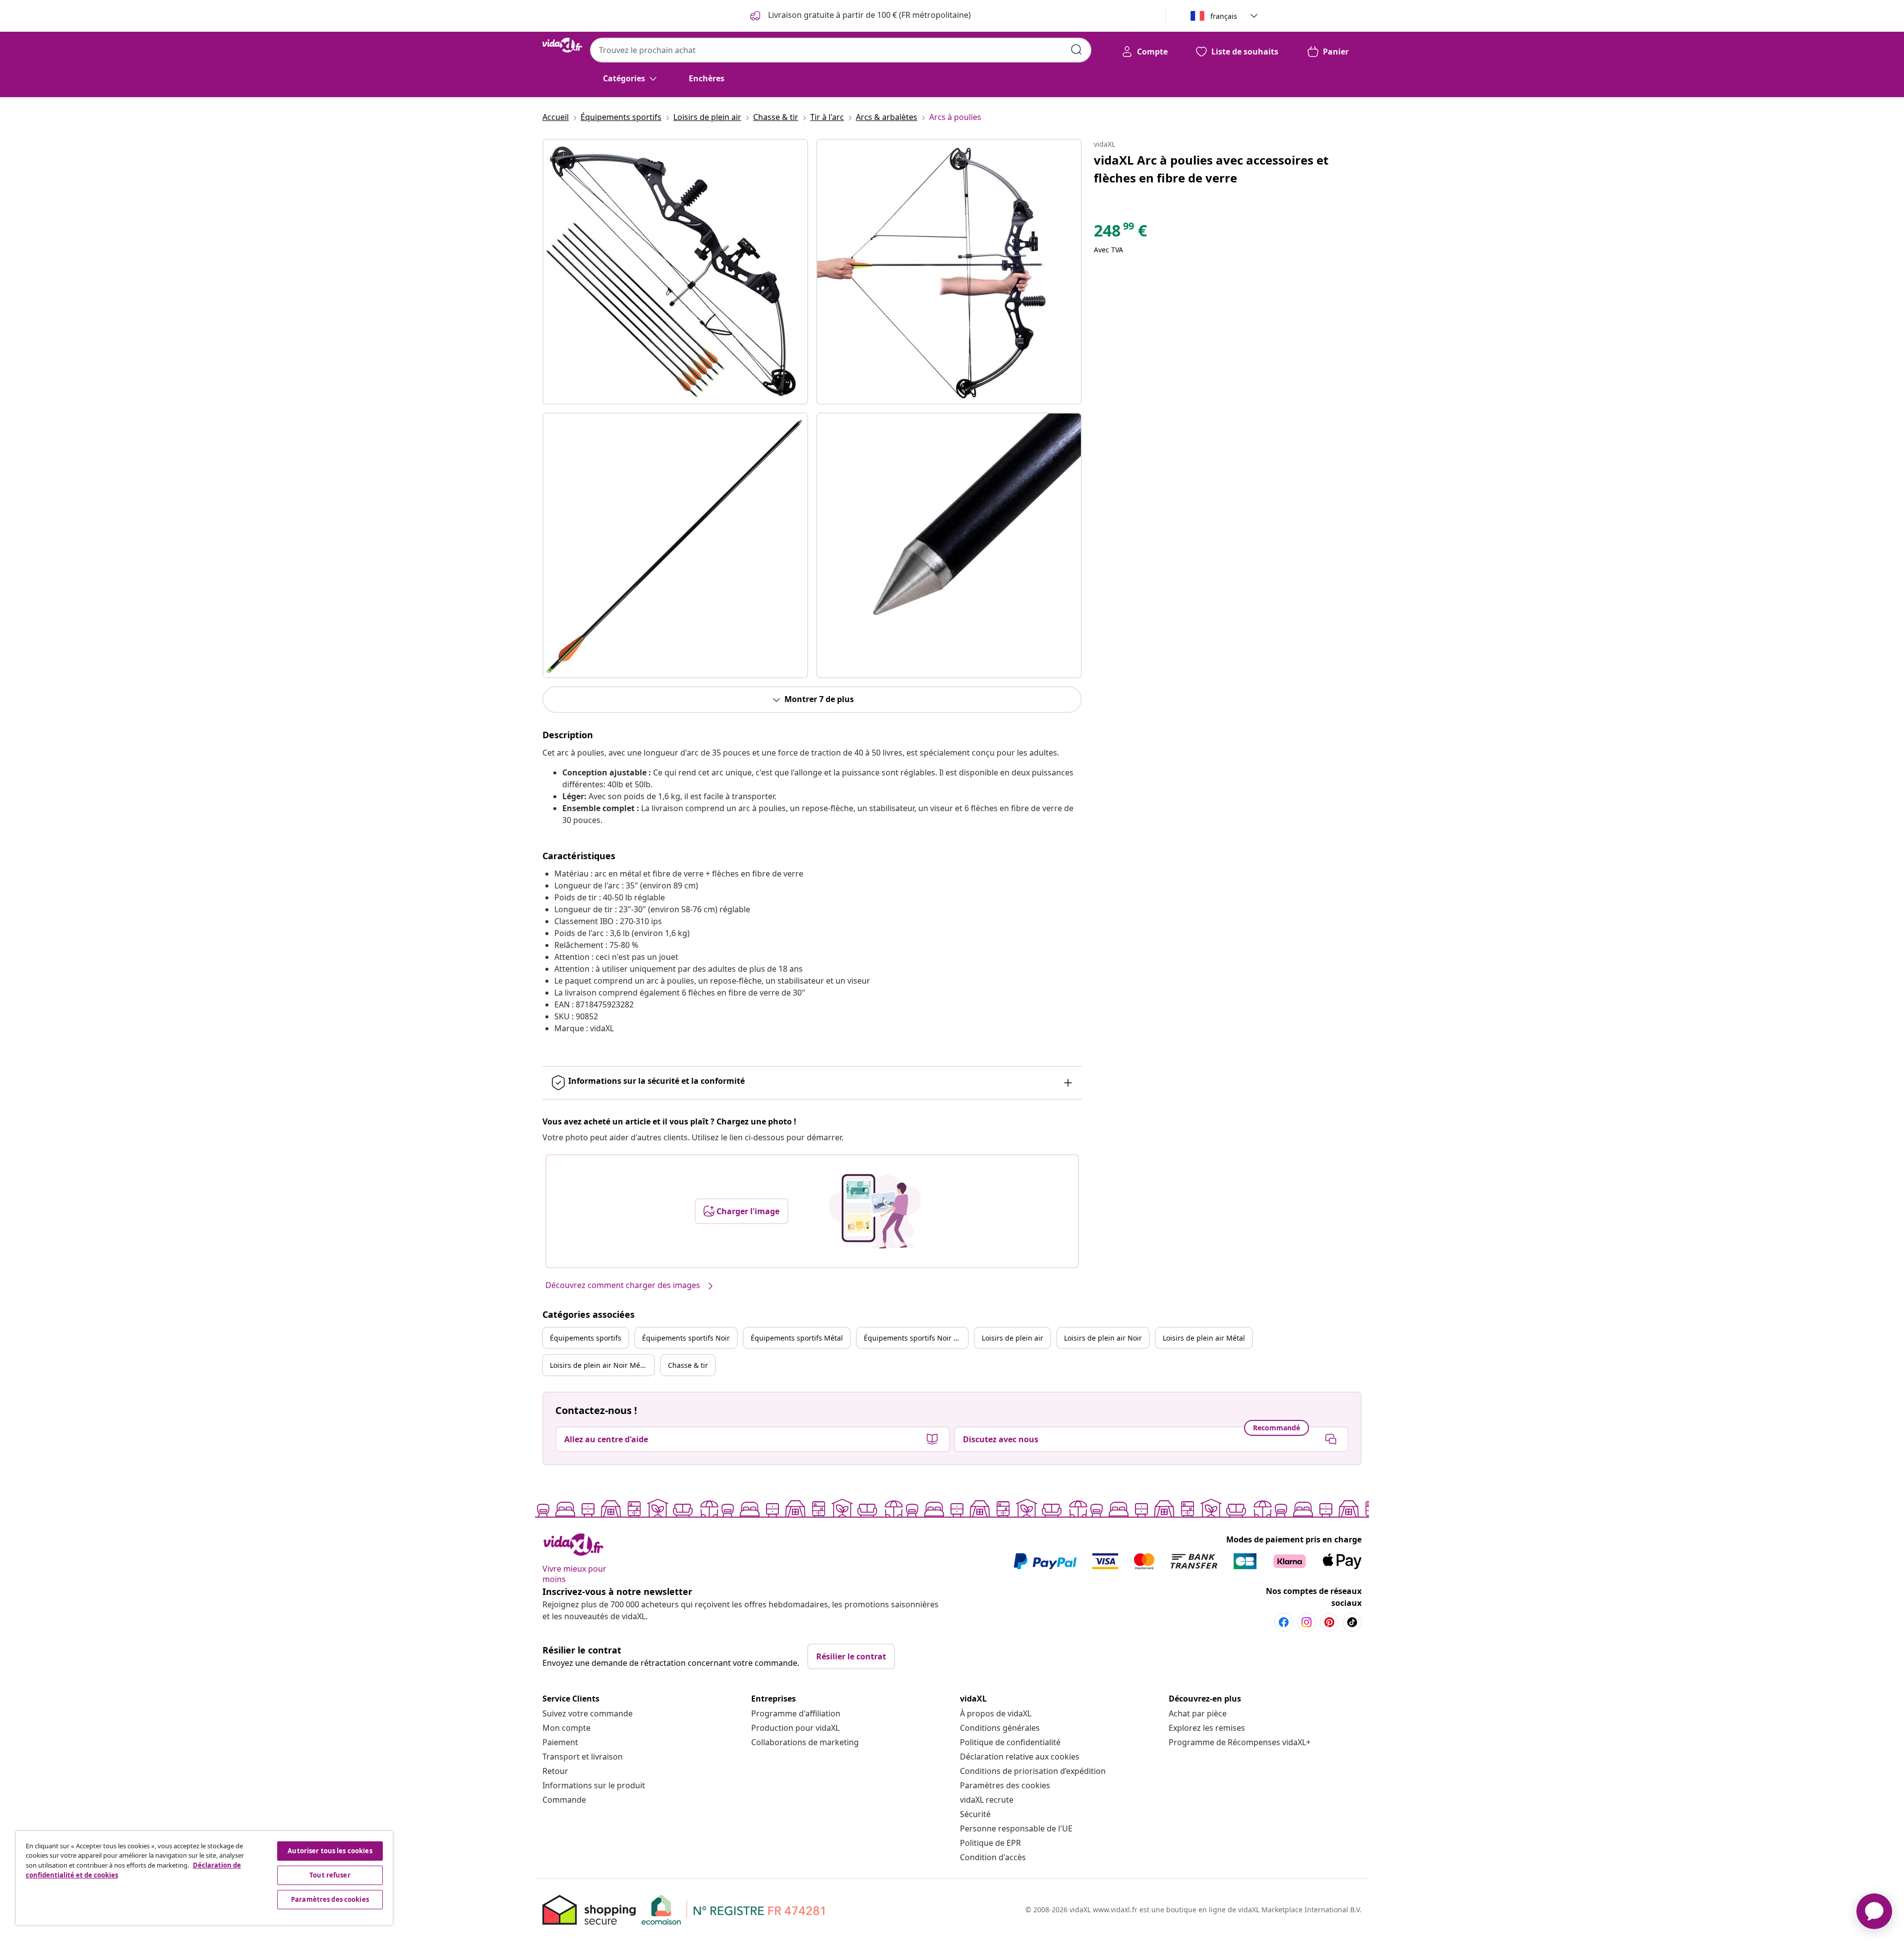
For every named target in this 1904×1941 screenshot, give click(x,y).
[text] (1120, 233)
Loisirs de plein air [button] (1012, 1338)
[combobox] (841, 50)
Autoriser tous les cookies (330, 1851)
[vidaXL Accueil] (562, 45)
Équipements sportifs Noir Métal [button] (916, 1338)
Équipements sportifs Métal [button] (797, 1338)
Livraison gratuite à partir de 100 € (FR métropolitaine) (868, 15)
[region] (204, 1878)
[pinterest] (1329, 1622)
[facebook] (1284, 1622)
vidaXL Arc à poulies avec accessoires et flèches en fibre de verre (1211, 169)
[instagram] (1307, 1622)
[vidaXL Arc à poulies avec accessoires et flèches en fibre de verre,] (675, 272)
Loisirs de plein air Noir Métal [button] (599, 1365)
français (1224, 16)
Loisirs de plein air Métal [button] (1204, 1338)
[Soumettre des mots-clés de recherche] (1076, 50)
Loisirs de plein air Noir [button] (1103, 1338)
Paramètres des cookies (1005, 1785)
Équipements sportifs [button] (586, 1338)
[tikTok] (1352, 1622)
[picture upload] (875, 1211)
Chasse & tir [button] (688, 1365)
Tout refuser (330, 1875)
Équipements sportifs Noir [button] (686, 1338)
